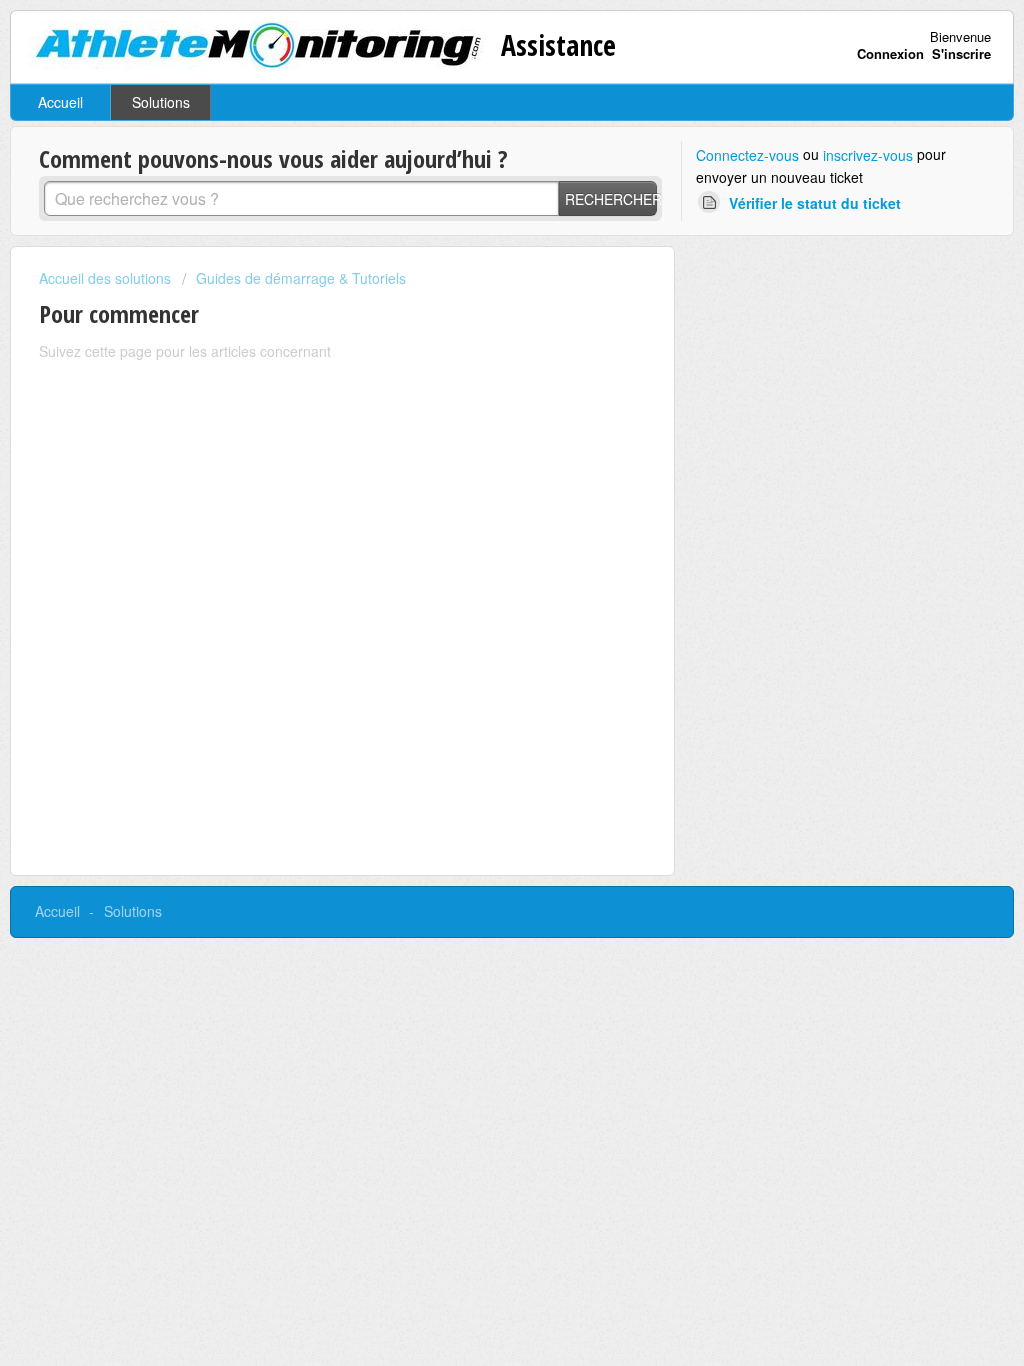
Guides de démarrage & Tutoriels (301, 278)
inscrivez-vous (868, 155)
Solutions (161, 102)
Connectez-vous (747, 155)
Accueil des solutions (107, 278)
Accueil (60, 102)
